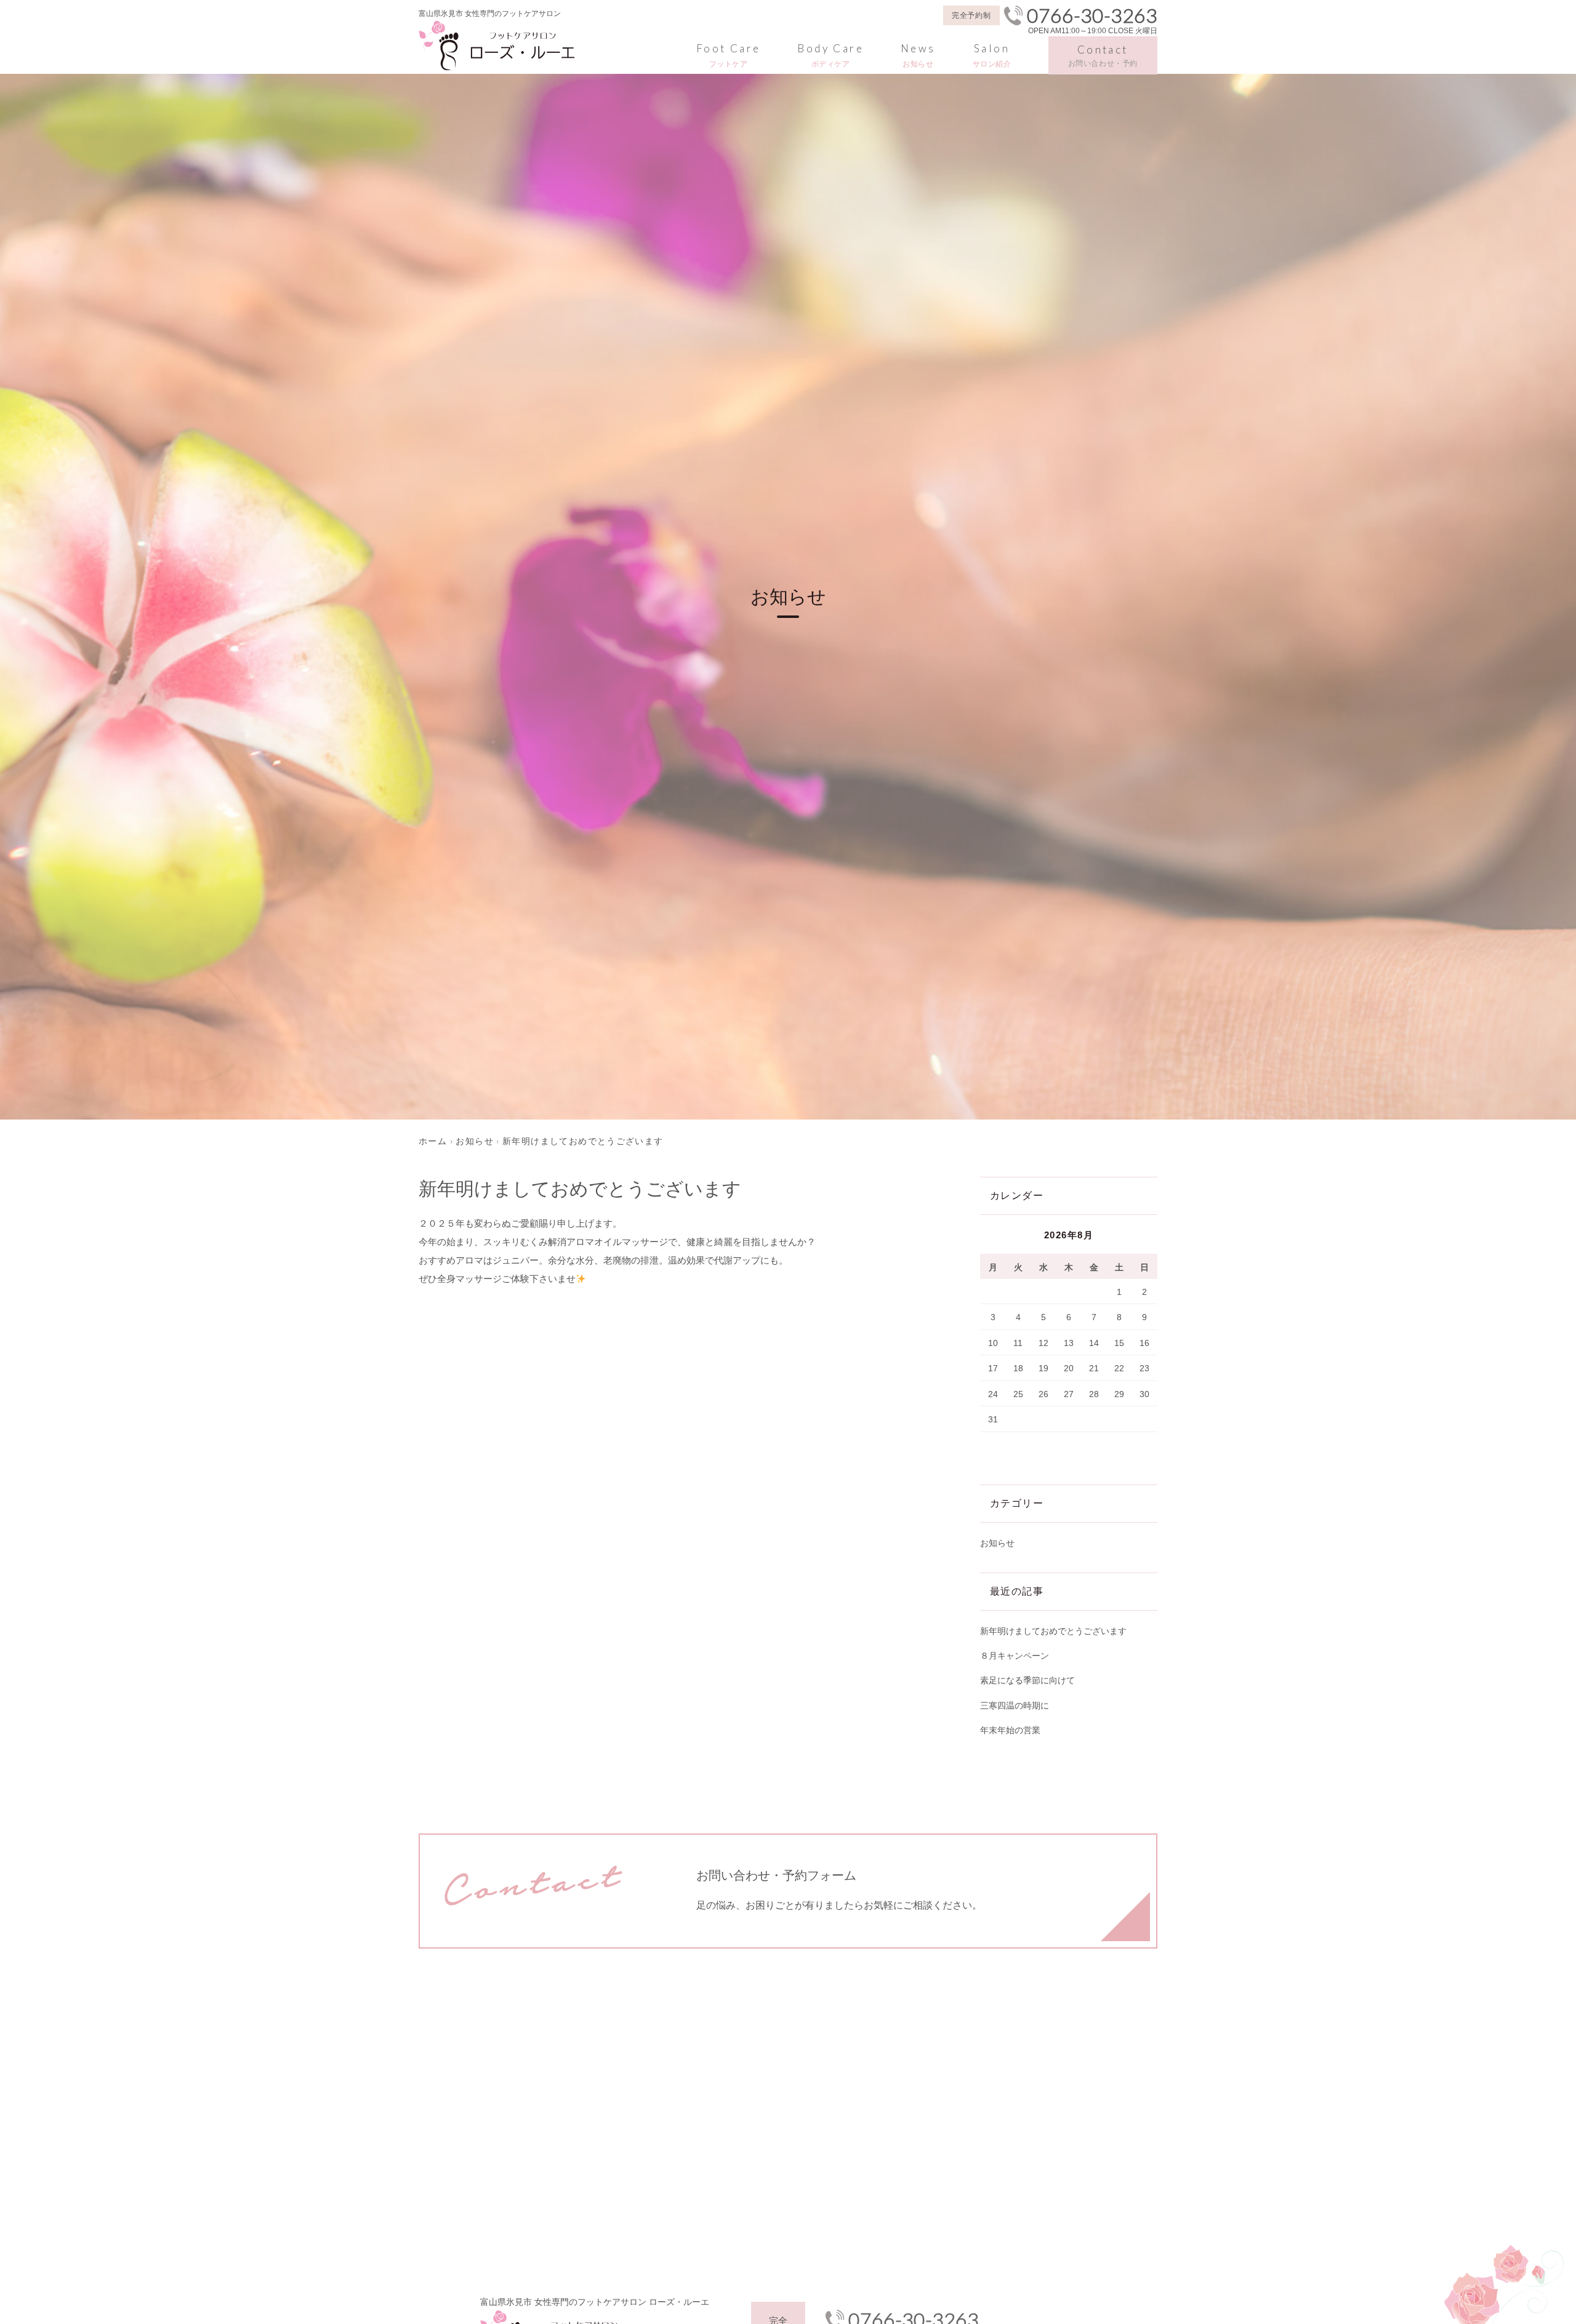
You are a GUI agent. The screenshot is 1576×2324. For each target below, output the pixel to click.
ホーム (433, 1141)
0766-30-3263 (1092, 15)
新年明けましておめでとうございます (1053, 1631)
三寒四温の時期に (1015, 1705)
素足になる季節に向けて (1027, 1680)
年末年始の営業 (1010, 1730)
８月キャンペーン (1015, 1656)
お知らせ (475, 1141)
